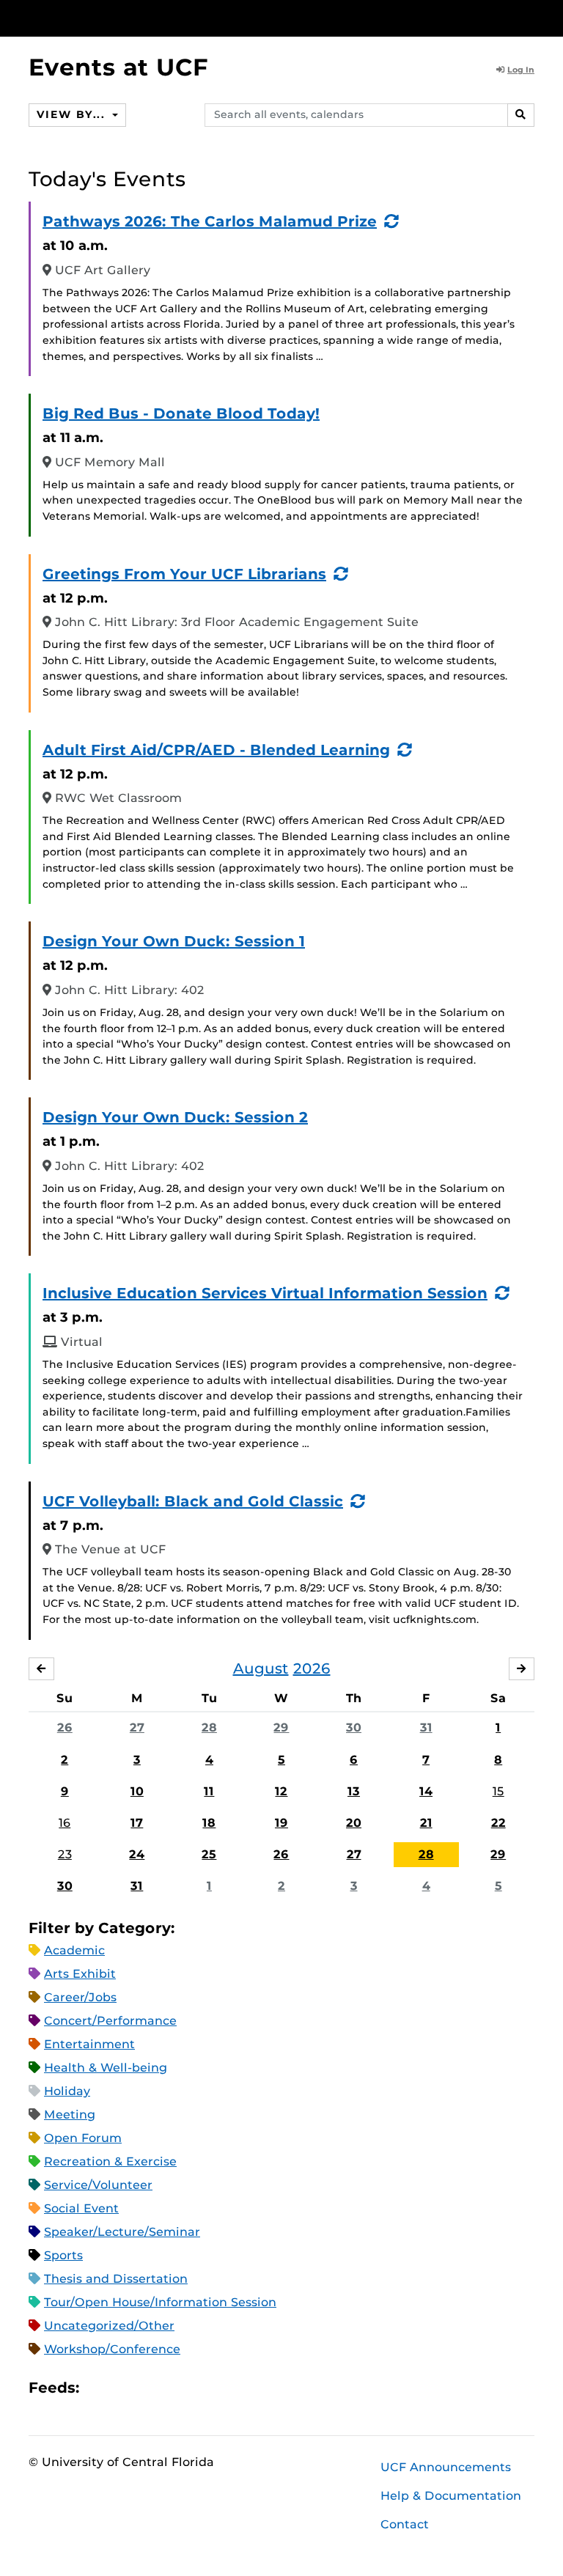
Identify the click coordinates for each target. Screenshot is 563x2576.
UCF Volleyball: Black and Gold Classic (193, 1501)
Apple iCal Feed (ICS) (98, 2388)
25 (209, 1854)
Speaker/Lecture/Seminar (122, 2232)
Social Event (81, 2208)
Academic (74, 1950)
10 (137, 1791)
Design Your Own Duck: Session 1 (174, 941)
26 (65, 1727)
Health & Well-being (106, 2068)
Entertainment (89, 2044)
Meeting (70, 2115)
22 (498, 1823)
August (261, 1668)
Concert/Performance (110, 2021)
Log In (521, 70)
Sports (63, 2255)
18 (209, 1823)
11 (209, 1791)
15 (498, 1791)
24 (137, 1854)
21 (426, 1823)
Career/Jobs (80, 1997)
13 (354, 1791)
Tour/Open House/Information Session (160, 2302)
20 (354, 1823)
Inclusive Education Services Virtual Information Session (265, 1293)
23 (65, 1854)
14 (426, 1791)
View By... (73, 114)
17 (137, 1823)
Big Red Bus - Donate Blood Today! (181, 413)
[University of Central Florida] (126, 18)
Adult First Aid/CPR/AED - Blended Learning (216, 750)
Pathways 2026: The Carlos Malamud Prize (210, 221)
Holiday (67, 2091)
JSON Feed (198, 2388)
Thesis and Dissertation (116, 2279)
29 (281, 1727)
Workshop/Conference (112, 2349)
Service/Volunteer (98, 2185)
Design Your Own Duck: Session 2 (175, 1117)
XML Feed (173, 2388)
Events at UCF (118, 67)
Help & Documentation (451, 2496)
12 (281, 1791)
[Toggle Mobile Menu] (531, 17)
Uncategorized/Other (109, 2326)
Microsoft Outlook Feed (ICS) (123, 2388)
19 (281, 1823)
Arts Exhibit (80, 1974)
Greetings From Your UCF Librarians (184, 574)
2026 (312, 1668)
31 (426, 1727)
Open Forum (83, 2138)
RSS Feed (148, 2388)
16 (65, 1823)
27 (137, 1727)
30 (354, 1727)
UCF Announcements (446, 2467)
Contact (405, 2524)
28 (209, 1727)
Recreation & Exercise (110, 2161)
